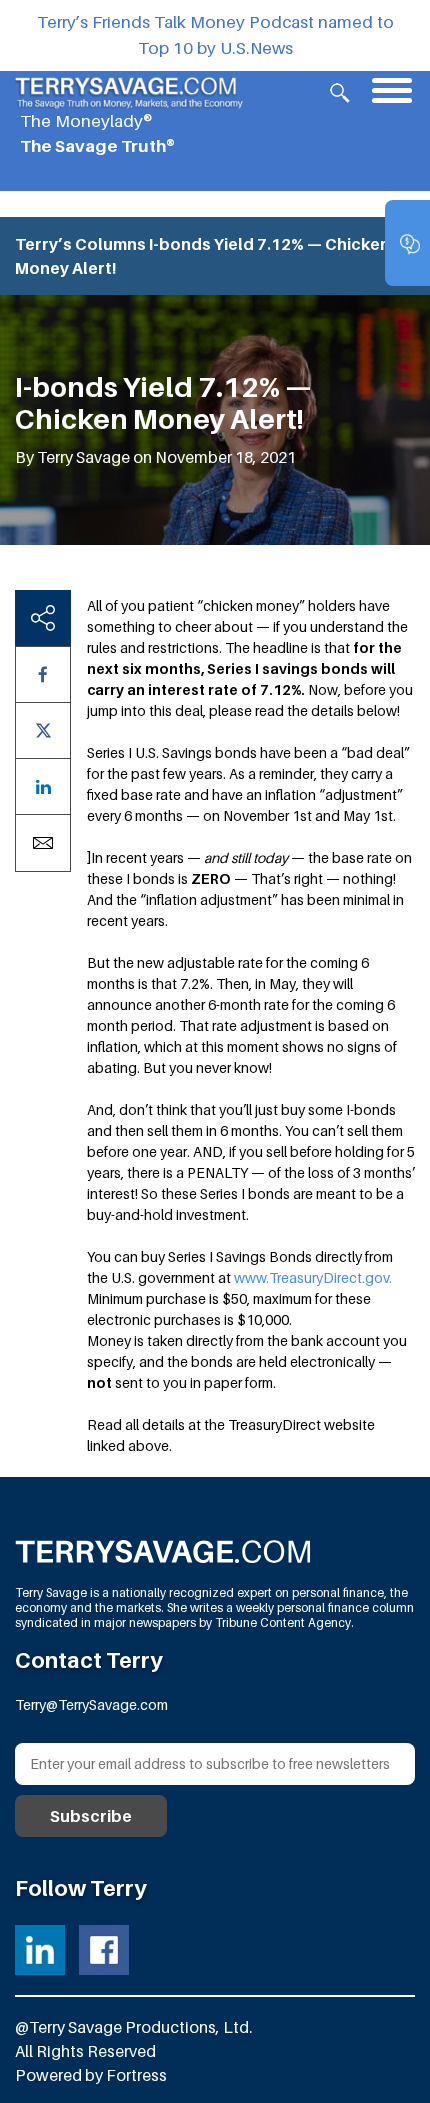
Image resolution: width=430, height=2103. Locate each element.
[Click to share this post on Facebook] (43, 674)
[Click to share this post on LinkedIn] (43, 786)
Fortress (136, 2075)
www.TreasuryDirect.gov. (313, 1277)
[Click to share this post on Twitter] (43, 730)
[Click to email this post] (43, 843)
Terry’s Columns (80, 244)
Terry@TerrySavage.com (91, 1704)
